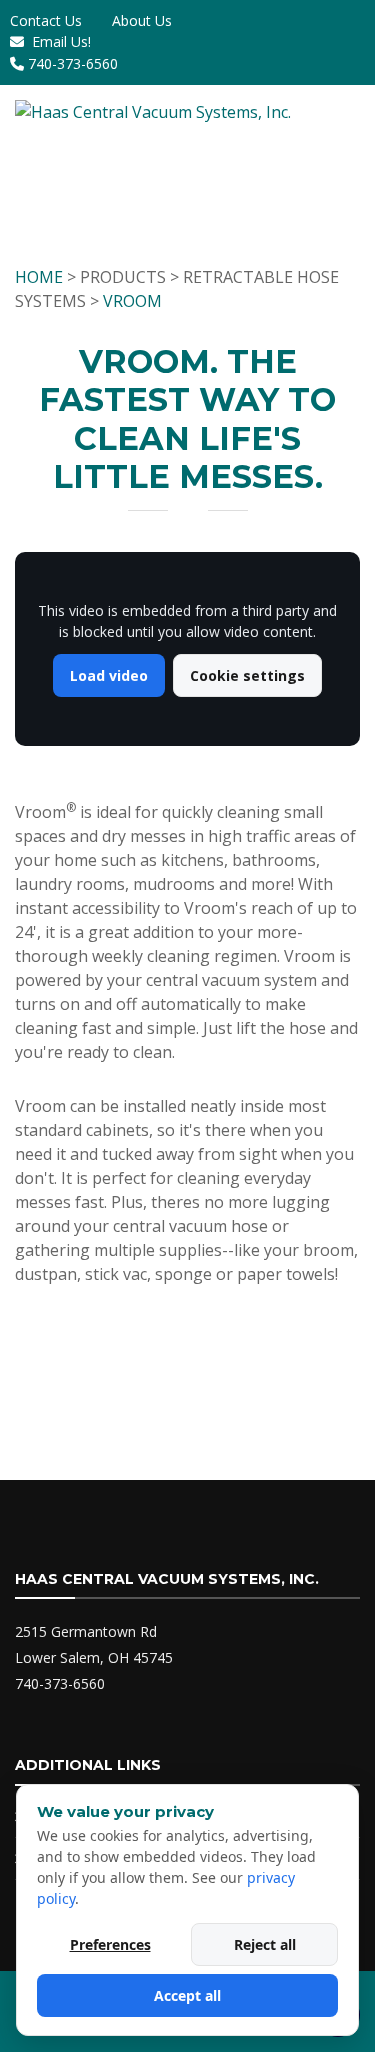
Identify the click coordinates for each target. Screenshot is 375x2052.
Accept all (187, 1995)
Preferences (110, 1944)
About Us (142, 20)
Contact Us (46, 20)
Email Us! (61, 41)
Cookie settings (247, 675)
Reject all (265, 1944)
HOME (39, 277)
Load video (109, 675)
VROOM (132, 301)
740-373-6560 (73, 63)
